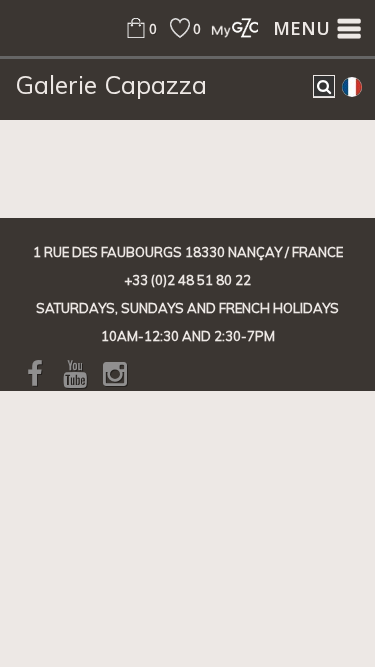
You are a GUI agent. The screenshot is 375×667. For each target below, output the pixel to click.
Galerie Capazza (111, 85)
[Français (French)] (352, 86)
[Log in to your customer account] (229, 27)
